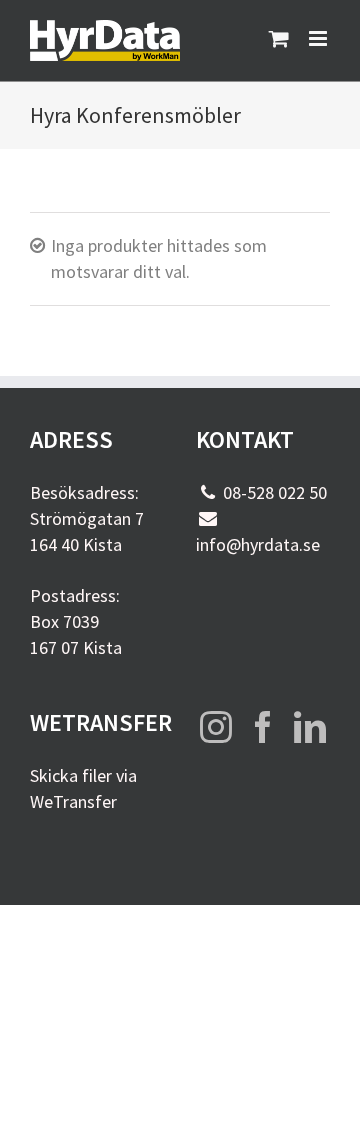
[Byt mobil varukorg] (279, 38)
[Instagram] (216, 727)
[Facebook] (263, 727)
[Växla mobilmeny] (319, 38)
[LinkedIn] (310, 727)
